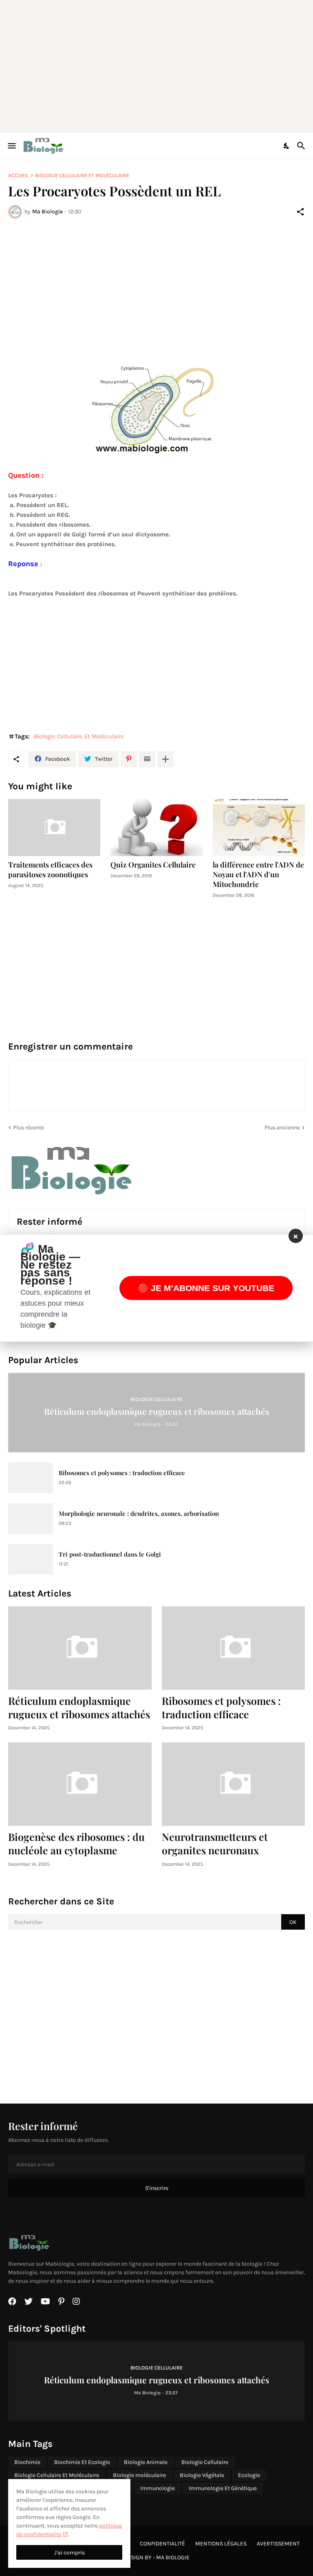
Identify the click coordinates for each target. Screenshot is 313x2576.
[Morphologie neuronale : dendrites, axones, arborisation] (31, 1519)
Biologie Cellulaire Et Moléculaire (82, 175)
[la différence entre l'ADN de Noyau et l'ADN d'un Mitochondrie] (259, 828)
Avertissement (278, 2544)
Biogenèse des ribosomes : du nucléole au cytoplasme (76, 1843)
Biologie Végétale (202, 2475)
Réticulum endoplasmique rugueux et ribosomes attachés (79, 1707)
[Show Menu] (11, 146)
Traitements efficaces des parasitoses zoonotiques (50, 870)
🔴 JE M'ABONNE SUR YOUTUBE (206, 1288)
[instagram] (76, 2301)
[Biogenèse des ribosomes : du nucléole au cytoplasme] (80, 1784)
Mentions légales (221, 2544)
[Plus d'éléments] (165, 759)
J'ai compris (69, 2553)
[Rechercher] (302, 146)
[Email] (147, 759)
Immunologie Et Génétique (223, 2488)
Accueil (18, 175)
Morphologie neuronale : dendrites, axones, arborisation (139, 1514)
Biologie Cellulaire (205, 2462)
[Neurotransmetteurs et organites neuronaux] (234, 1784)
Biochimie (27, 2462)
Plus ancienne (282, 1128)
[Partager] (300, 212)
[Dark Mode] (287, 146)
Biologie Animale (146, 2462)
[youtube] (45, 2301)
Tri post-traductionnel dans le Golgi (110, 1554)
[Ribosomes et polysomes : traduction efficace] (31, 1478)
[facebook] (12, 2301)
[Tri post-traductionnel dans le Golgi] (31, 1559)
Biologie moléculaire (139, 2475)
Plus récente (29, 1128)
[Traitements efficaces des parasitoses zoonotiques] (54, 828)
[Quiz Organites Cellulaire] (156, 828)
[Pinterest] (129, 759)
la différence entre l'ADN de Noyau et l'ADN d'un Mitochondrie (258, 875)
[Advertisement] (161, 65)
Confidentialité (162, 2544)
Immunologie (158, 2488)
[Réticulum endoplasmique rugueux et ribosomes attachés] (80, 1648)
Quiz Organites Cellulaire (153, 865)
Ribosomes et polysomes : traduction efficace (122, 1473)
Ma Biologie (173, 2557)
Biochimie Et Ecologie (82, 2462)
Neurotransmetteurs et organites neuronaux (215, 1843)
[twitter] (29, 2301)
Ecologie (249, 2475)
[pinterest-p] (61, 2301)
